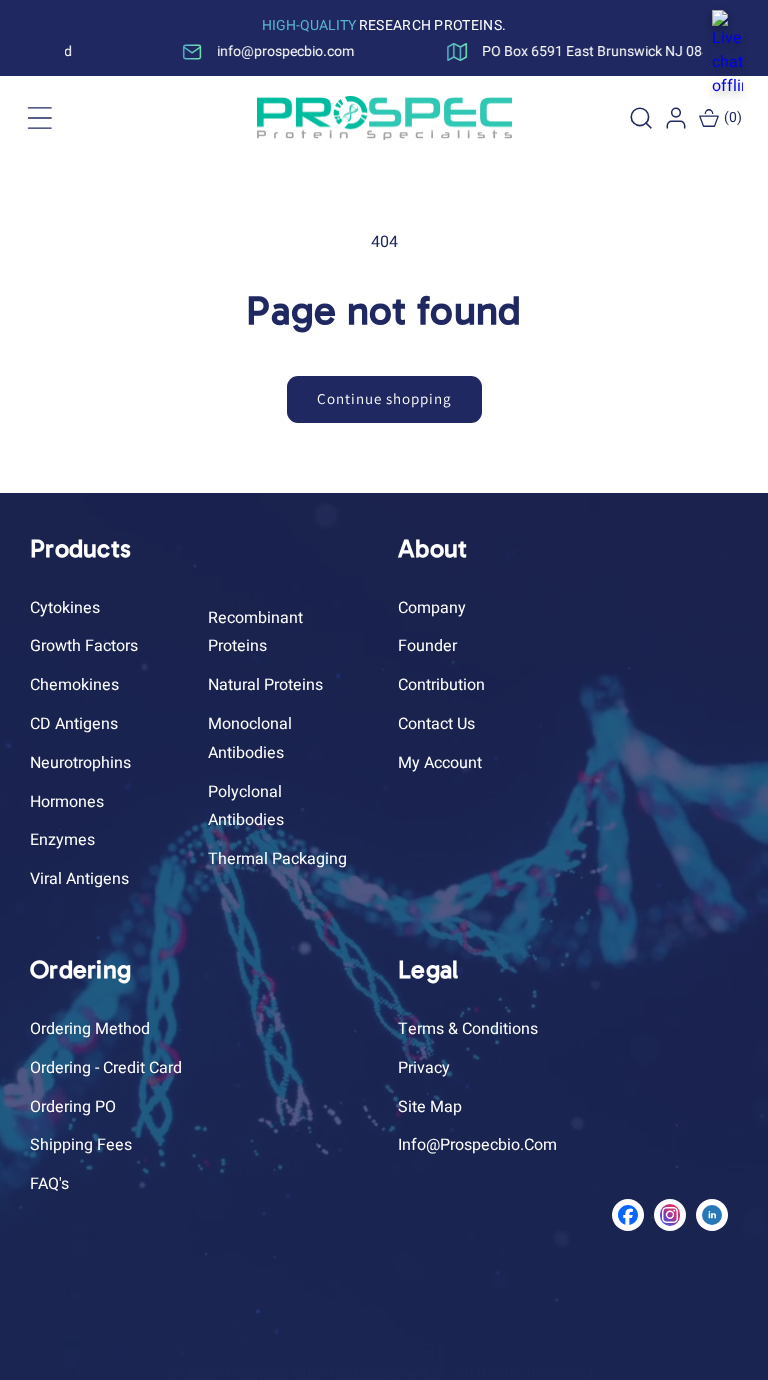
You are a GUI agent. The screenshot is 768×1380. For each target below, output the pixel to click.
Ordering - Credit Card (106, 1068)
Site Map (430, 1107)
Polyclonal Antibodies (246, 806)
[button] (40, 118)
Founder (427, 646)
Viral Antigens (79, 879)
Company (432, 608)
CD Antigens (74, 724)
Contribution (441, 685)
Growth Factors (84, 646)
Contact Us (436, 724)
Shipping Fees (81, 1145)
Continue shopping (384, 398)
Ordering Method (90, 1029)
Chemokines (74, 685)
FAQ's (49, 1184)
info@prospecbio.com (477, 1145)
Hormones (67, 802)
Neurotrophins (80, 763)
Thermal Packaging (277, 859)
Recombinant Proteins (255, 632)
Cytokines (65, 608)
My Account (440, 763)
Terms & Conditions (468, 1029)
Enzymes (62, 840)
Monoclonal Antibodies (250, 738)
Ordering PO (73, 1107)
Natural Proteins (265, 685)
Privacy (424, 1068)
